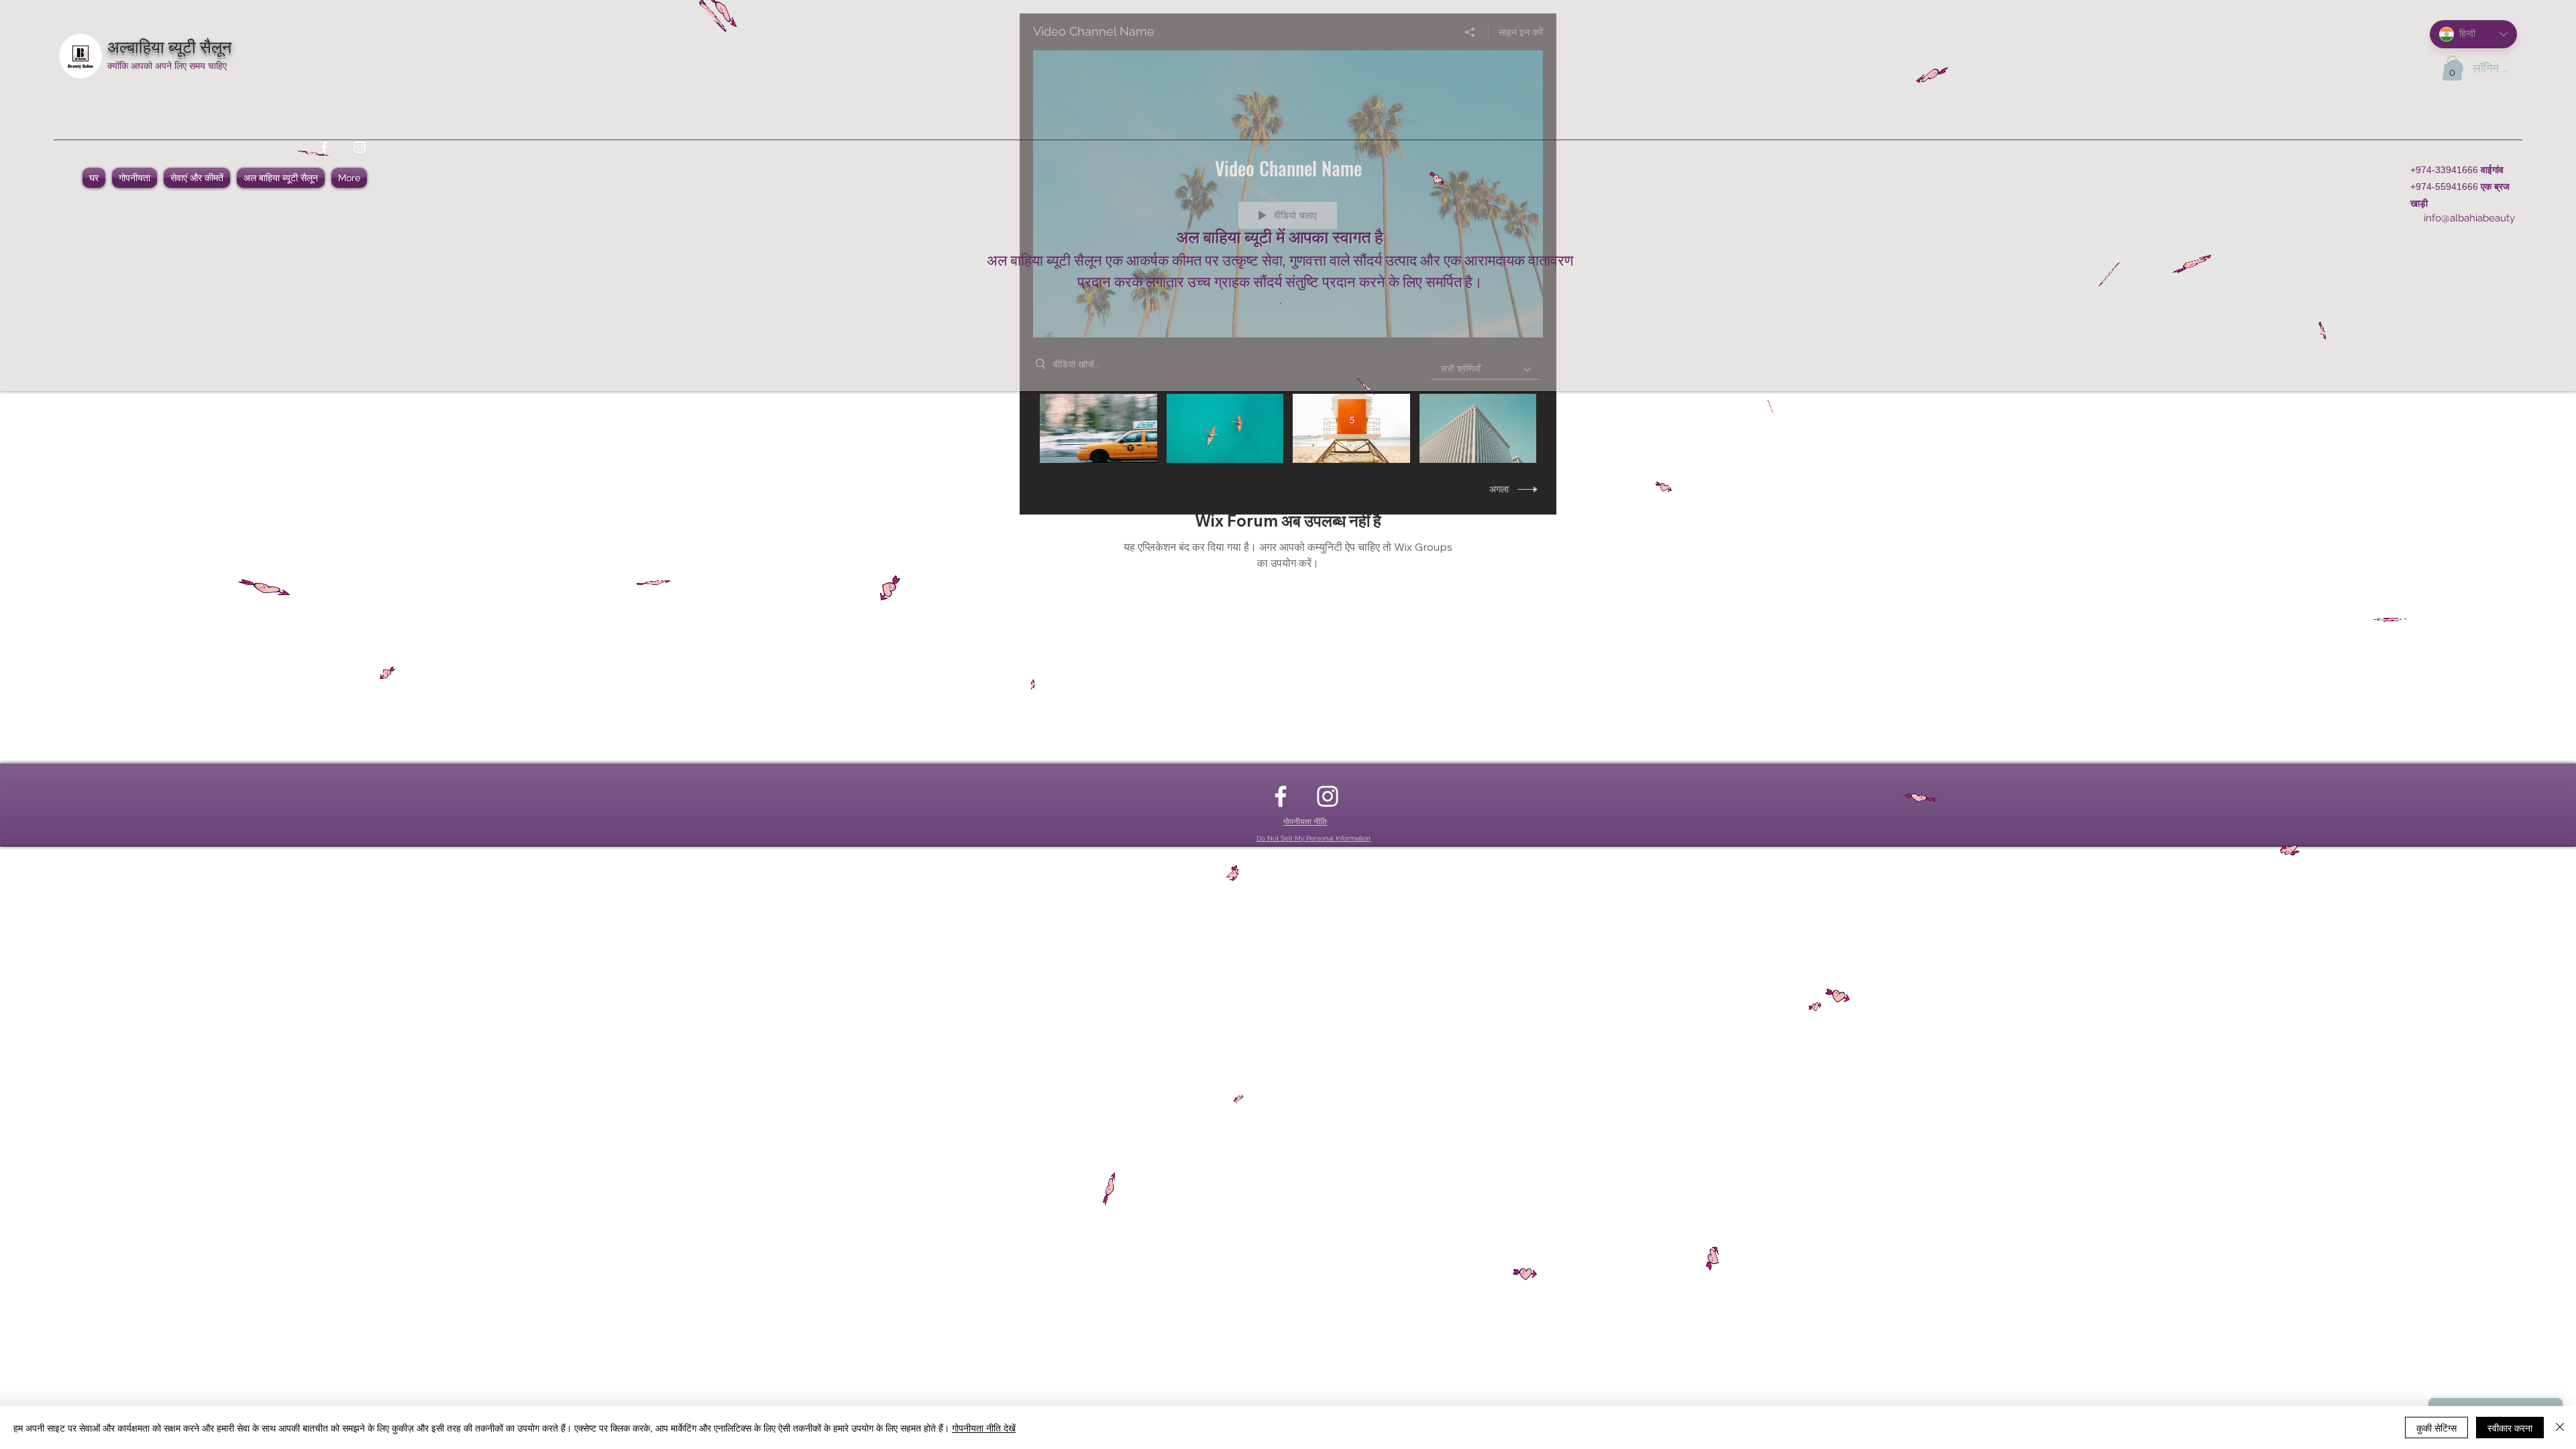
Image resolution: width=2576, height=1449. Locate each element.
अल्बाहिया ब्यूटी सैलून (169, 45)
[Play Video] (1098, 428)
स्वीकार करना (2510, 1428)
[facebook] (324, 147)
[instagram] (360, 147)
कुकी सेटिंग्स (2436, 1428)
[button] (2452, 68)
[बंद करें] (2560, 1428)
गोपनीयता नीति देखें (984, 1428)
